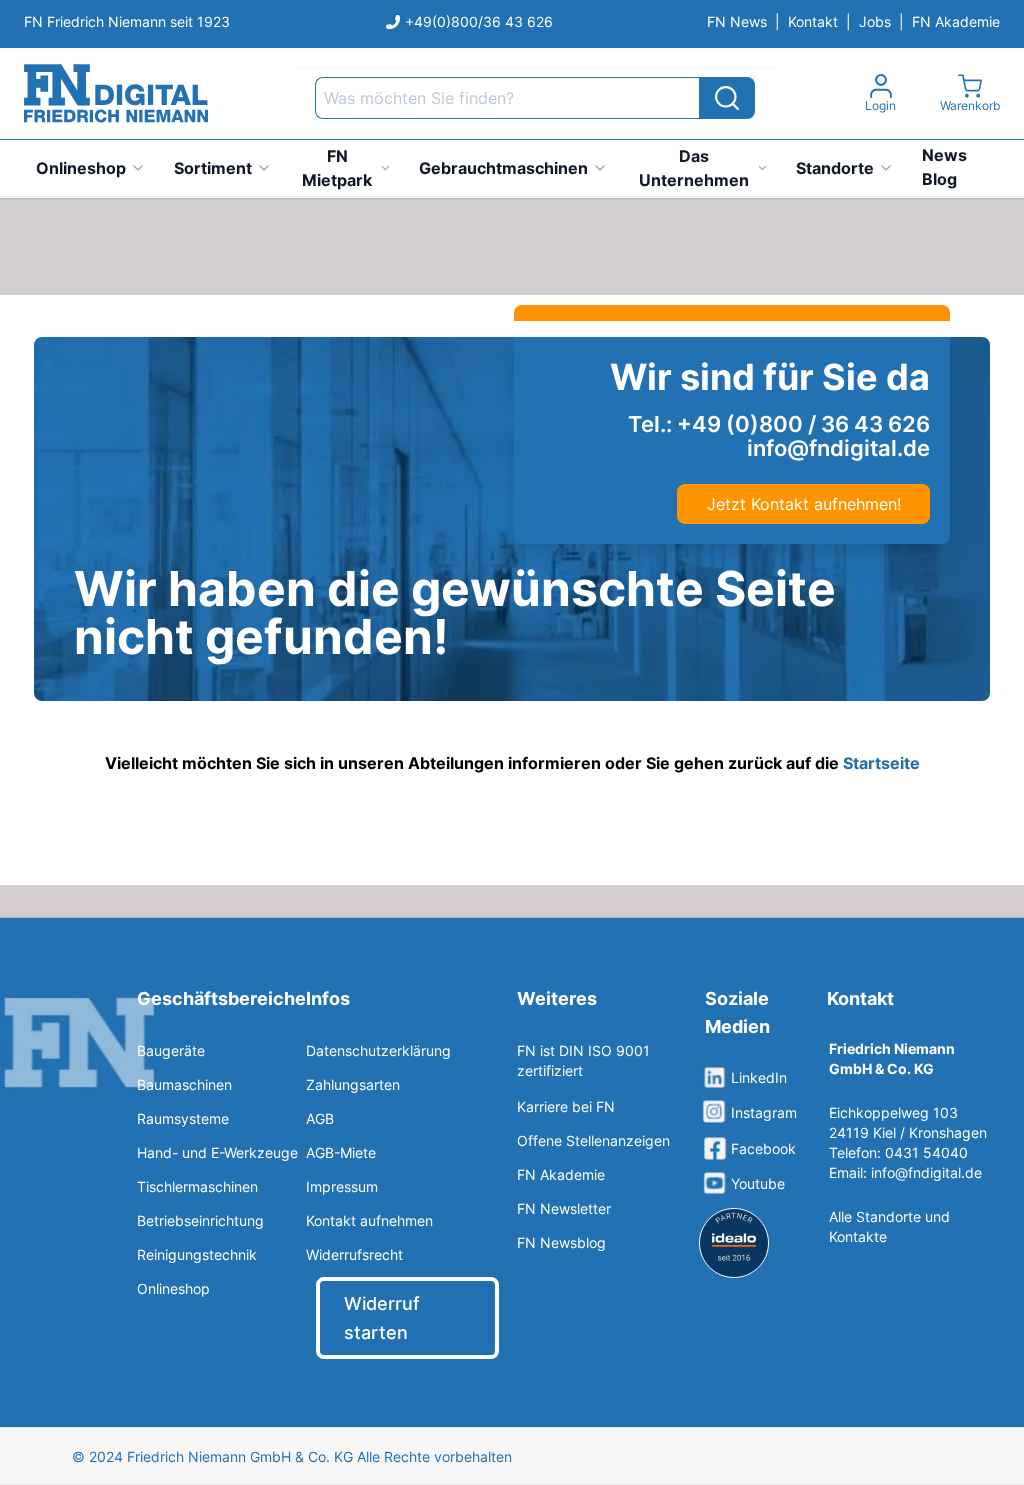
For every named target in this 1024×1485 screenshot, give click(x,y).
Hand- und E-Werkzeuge (217, 1152)
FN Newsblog (561, 1242)
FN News (737, 21)
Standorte (835, 168)
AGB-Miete (341, 1152)
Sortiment (213, 168)
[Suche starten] (727, 98)
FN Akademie (956, 21)
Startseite (881, 763)
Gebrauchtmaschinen (503, 168)
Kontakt (813, 21)
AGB (320, 1118)
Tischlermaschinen (197, 1186)
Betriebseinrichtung (200, 1220)
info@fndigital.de (926, 1172)
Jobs (875, 21)
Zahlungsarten (353, 1084)
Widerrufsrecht (354, 1254)
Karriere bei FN (566, 1106)
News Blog (944, 167)
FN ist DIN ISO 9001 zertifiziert (583, 1060)
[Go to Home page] (116, 93)
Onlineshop (81, 168)
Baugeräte (171, 1050)
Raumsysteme (183, 1118)
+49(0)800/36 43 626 (479, 21)
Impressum (342, 1186)
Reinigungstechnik (197, 1254)
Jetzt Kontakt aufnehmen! (804, 504)
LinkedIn (759, 1077)
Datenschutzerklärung (378, 1050)
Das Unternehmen (694, 168)
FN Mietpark (337, 168)
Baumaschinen (184, 1084)
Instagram (764, 1112)
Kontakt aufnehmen (369, 1220)
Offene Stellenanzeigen (593, 1140)
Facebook (763, 1148)
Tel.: (779, 424)
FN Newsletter (564, 1208)
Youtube (758, 1183)
